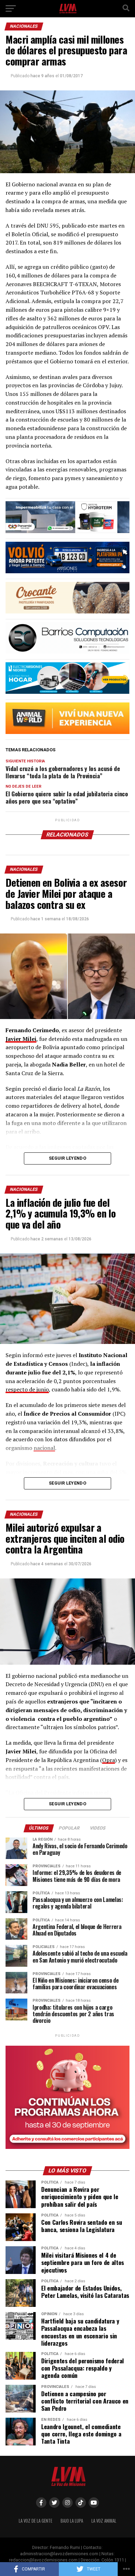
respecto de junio (27, 1389)
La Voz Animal (104, 2521)
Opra (109, 1760)
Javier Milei (21, 1039)
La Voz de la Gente (35, 2521)
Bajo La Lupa (72, 2521)
